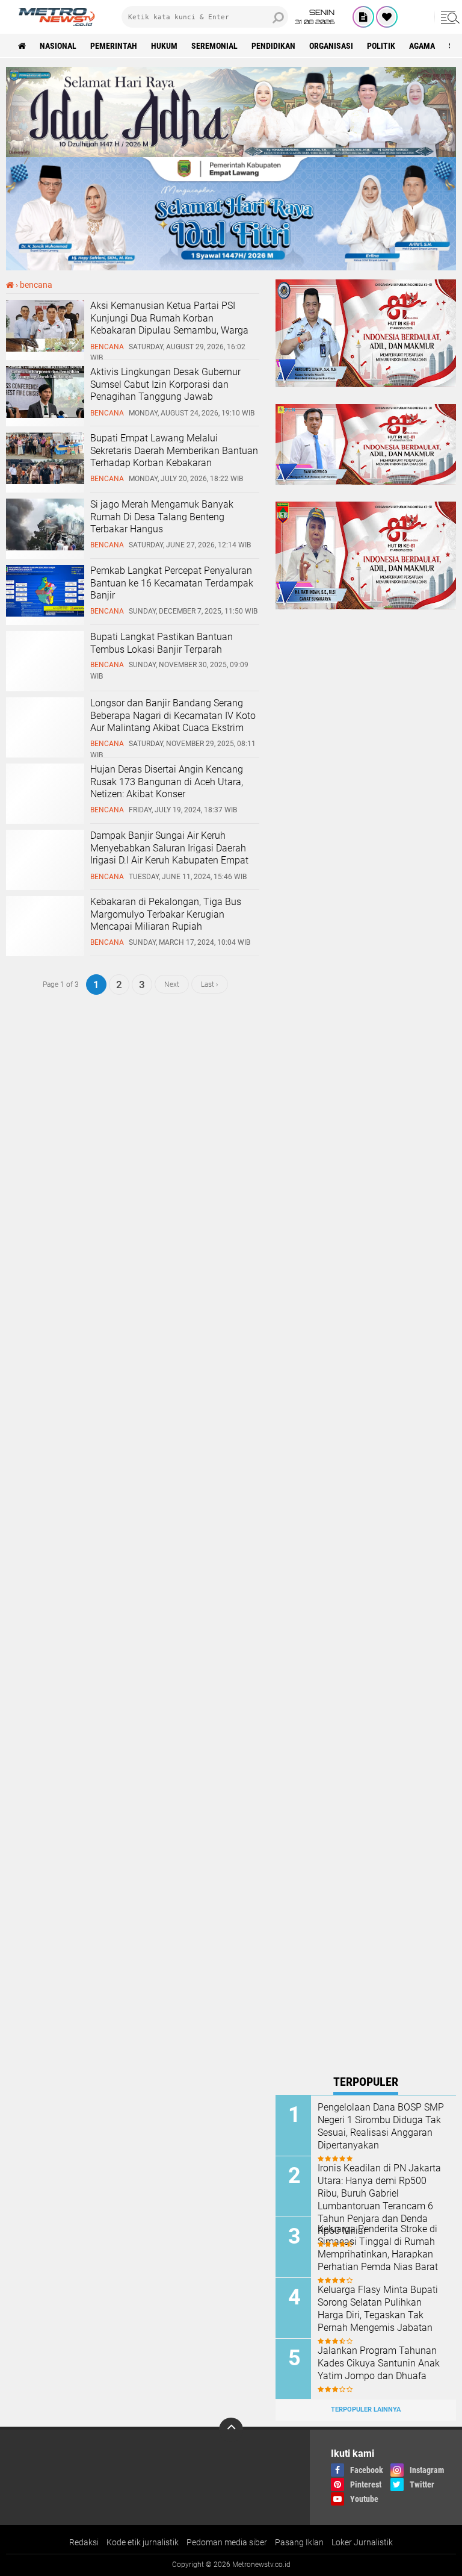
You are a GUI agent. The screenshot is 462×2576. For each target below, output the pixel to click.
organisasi (331, 46)
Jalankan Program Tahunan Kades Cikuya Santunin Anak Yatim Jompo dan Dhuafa (379, 2363)
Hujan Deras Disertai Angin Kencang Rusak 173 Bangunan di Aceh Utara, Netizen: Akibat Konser (167, 782)
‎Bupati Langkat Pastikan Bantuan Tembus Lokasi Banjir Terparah (162, 643)
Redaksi (84, 2542)
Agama (422, 46)
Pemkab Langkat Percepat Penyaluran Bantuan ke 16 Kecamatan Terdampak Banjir (172, 583)
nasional (58, 46)
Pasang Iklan (299, 2542)
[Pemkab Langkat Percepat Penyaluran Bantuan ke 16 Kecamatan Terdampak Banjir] (45, 614)
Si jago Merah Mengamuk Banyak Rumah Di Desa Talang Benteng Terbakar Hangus (162, 517)
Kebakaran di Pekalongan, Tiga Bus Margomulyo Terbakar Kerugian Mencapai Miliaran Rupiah (166, 914)
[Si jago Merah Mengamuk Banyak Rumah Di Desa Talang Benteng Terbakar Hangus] (45, 547)
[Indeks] (363, 17)
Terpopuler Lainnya (366, 2410)
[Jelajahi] (448, 17)
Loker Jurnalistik (362, 2542)
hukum (164, 46)
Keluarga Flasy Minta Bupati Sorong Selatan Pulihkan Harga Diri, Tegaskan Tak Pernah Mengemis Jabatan (378, 2308)
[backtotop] (231, 2430)
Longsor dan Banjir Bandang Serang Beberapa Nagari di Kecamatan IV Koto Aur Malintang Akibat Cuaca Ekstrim (173, 716)
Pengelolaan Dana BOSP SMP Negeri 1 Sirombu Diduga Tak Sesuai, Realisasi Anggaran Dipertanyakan (381, 2126)
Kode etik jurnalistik (143, 2542)
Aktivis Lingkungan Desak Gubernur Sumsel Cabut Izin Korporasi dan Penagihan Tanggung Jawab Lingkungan (165, 390)
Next (172, 985)
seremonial (214, 46)
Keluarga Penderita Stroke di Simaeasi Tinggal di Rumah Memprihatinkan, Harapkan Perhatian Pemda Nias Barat (378, 2248)
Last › (210, 985)
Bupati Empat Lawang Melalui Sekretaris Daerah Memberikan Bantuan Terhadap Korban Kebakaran (174, 451)
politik (381, 46)
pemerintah (114, 46)
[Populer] (387, 17)
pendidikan (273, 46)
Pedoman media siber (227, 2542)
